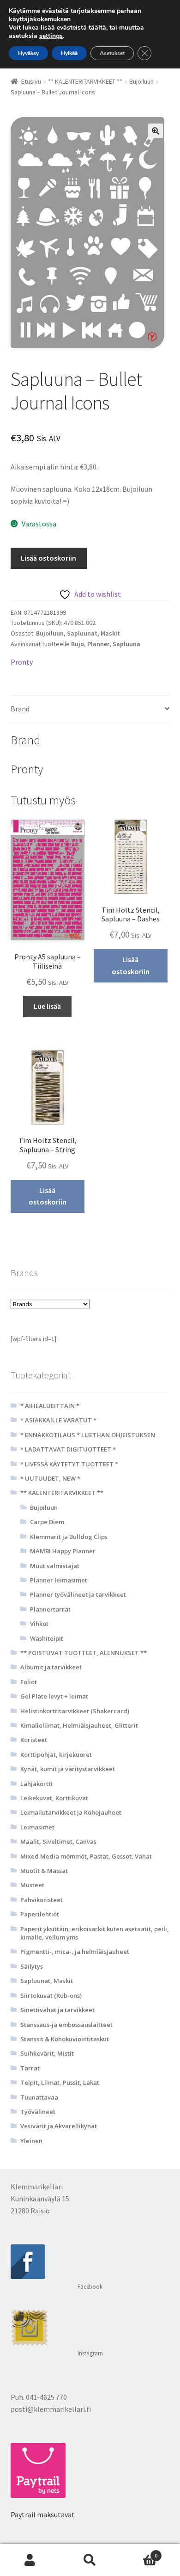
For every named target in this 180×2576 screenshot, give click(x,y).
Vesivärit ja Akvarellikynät (59, 2126)
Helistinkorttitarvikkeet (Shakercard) (75, 1711)
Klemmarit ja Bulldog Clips (69, 1537)
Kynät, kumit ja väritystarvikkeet (68, 1769)
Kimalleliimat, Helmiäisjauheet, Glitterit (79, 1725)
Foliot (29, 1682)
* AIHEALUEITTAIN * (50, 1406)
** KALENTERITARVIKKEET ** (85, 81)
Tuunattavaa (39, 2097)
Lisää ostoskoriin (48, 558)
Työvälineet (38, 2112)
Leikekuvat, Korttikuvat (54, 1798)
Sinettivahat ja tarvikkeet (57, 2010)
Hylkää (69, 53)
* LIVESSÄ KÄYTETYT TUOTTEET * (69, 1464)
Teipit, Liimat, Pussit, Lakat (60, 2082)
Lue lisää (47, 1006)
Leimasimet (37, 1827)
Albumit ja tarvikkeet (51, 1667)
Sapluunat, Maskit (93, 633)
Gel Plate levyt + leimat (54, 1696)
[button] (156, 131)
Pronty (22, 662)
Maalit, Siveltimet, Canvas (58, 1841)
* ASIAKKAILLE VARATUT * (58, 1420)
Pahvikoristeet (42, 1900)
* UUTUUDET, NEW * (50, 1478)
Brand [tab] (20, 709)
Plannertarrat (50, 1609)
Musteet (32, 1885)
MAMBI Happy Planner (63, 1551)
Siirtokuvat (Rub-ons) (51, 1995)
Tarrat (30, 2068)
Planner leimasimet (59, 1580)
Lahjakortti (36, 1784)
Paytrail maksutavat (43, 2514)
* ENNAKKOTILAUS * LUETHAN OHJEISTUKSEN (88, 1435)
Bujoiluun (141, 81)
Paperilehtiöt (40, 1914)
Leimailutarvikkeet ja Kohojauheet (71, 1812)
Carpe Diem (47, 1522)
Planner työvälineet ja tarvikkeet (78, 1594)
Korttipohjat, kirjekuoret (56, 1754)
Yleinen (31, 2141)
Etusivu (31, 81)
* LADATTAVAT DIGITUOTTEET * (68, 1449)
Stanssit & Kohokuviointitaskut (65, 2039)
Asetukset (112, 53)
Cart (139, 2552)
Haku (90, 2560)
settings (51, 36)
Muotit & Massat (44, 1871)
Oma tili (30, 2560)
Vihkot (39, 1624)
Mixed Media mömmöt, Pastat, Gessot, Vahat (86, 1856)
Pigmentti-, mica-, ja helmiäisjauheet (75, 1952)
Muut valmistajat (55, 1566)
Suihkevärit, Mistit (47, 2053)
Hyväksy (28, 53)
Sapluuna (126, 644)
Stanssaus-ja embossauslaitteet (66, 2025)
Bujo (78, 644)
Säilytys (32, 1966)
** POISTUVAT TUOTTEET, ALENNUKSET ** (84, 1653)
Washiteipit (47, 1638)
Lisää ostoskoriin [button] (131, 965)
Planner (98, 644)
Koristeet (34, 1740)
